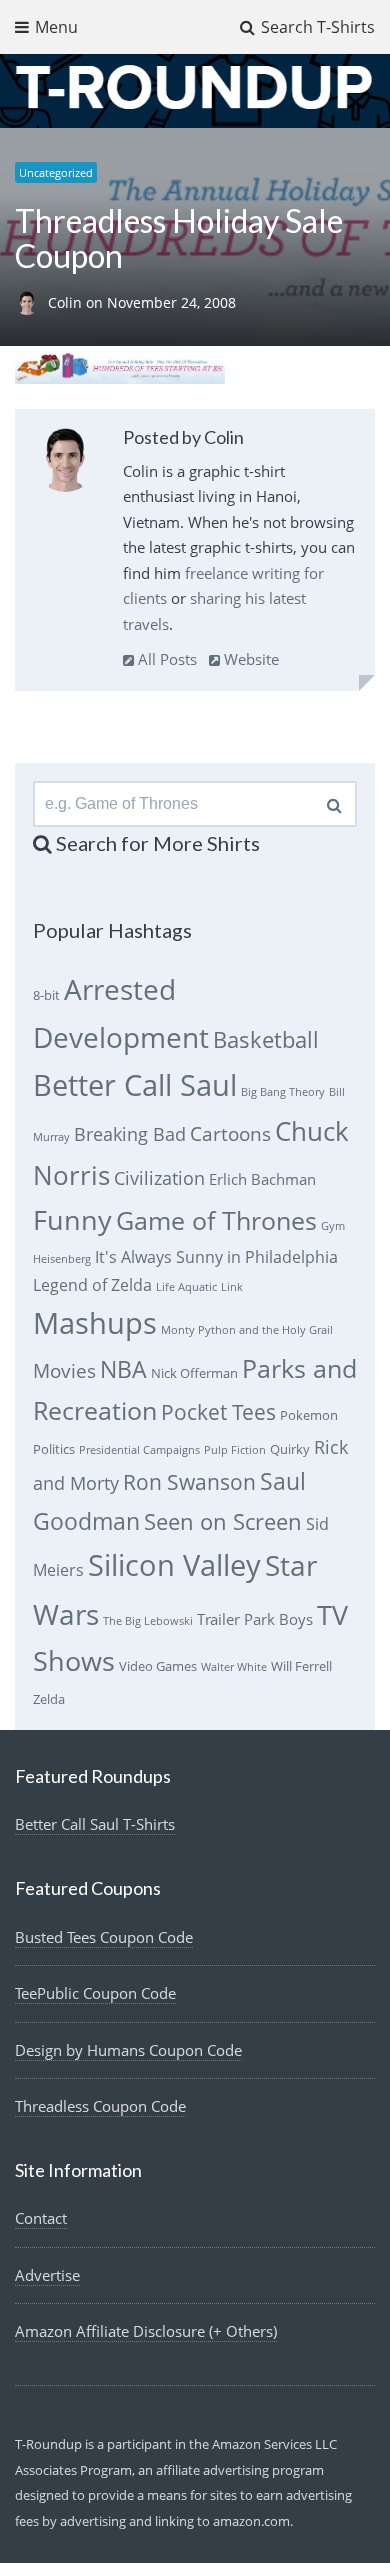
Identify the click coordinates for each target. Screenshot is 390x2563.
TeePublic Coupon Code (95, 1993)
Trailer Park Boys (255, 1619)
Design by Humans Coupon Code (128, 2050)
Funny (72, 1219)
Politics (54, 1449)
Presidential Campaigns (139, 1450)
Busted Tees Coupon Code (104, 1937)
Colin (67, 302)
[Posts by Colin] (65, 463)
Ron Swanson (189, 1482)
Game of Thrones (216, 1220)
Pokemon (309, 1415)
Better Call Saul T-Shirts (95, 1824)
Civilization (159, 1178)
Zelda (49, 1699)
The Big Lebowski (148, 1621)
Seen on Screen (223, 1521)
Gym (333, 1226)
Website (249, 659)
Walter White (234, 1667)
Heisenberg (62, 1259)
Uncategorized (56, 172)
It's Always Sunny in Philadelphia (216, 1257)
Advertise (47, 2275)
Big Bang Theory (283, 1092)
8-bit (46, 995)
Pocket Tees (218, 1412)
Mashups (95, 1322)
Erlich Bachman (262, 1179)
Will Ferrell (301, 1666)
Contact (41, 2218)
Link (232, 1287)
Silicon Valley (174, 1565)
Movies (64, 1370)
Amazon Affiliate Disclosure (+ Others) (146, 2331)
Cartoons (230, 1133)
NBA (123, 1369)
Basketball (266, 1039)
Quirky (290, 1449)
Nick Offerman (194, 1373)
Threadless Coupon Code (100, 2106)
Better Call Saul (135, 1084)
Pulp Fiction (235, 1450)
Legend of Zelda (92, 1285)
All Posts (165, 659)
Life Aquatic (186, 1287)
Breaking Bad (130, 1134)
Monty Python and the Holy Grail (247, 1330)
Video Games (158, 1666)
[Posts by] (31, 302)
